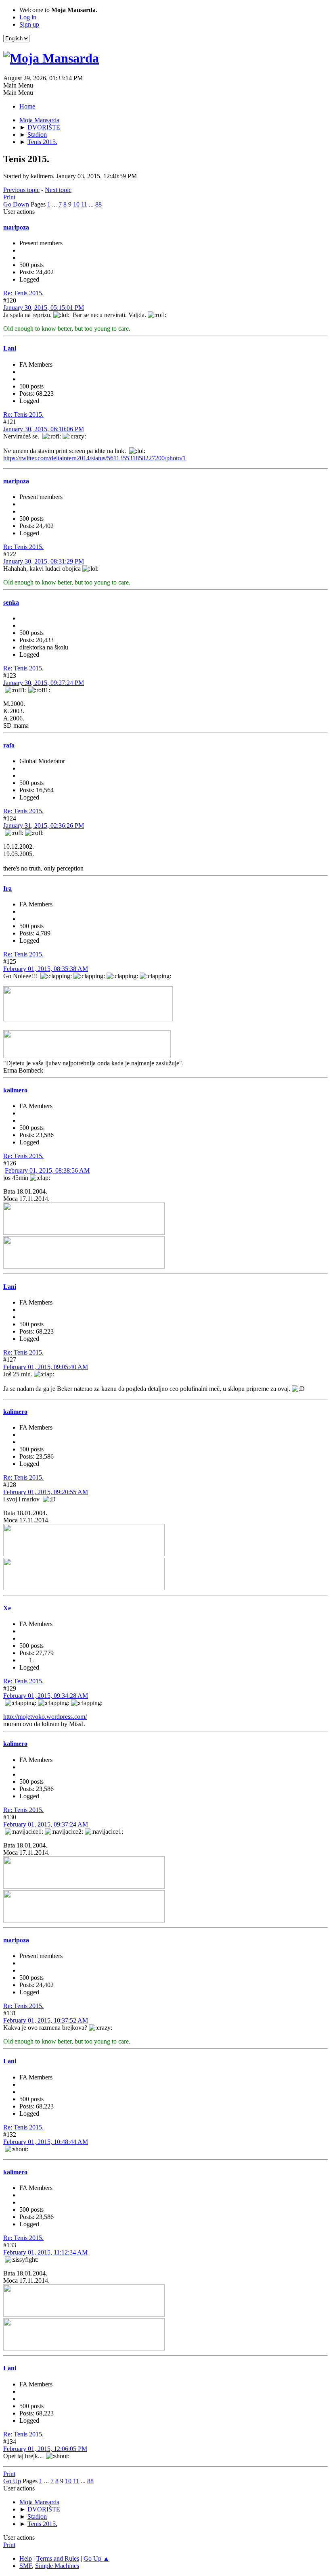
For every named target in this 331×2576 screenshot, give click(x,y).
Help (26, 2558)
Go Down (16, 204)
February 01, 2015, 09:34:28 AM (46, 1696)
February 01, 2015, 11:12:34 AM (45, 2252)
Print (9, 197)
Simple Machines (57, 2566)
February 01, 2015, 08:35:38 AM (46, 969)
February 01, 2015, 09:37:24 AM (46, 1824)
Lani (10, 348)
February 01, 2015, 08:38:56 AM (47, 1170)
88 (98, 204)
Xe (7, 1608)
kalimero (15, 1090)
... (55, 204)
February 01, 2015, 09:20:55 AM (46, 1492)
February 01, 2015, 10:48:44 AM (46, 2142)
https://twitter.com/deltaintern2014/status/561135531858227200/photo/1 (94, 458)
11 (84, 204)
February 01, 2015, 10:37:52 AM (46, 2020)
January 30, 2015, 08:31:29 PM (44, 561)
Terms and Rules (58, 2558)
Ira (7, 888)
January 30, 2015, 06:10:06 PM (44, 429)
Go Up (12, 2481)
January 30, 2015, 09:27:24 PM (44, 683)
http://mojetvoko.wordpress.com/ (45, 1717)
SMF (26, 2566)
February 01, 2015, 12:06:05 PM (45, 2449)
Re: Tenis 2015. (23, 293)
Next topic (58, 190)
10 (76, 204)
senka (11, 602)
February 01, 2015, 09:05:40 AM (46, 1367)
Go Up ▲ (96, 2558)
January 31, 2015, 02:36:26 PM (44, 826)
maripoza (16, 227)
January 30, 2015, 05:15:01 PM (44, 308)
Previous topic (21, 190)
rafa (9, 745)
